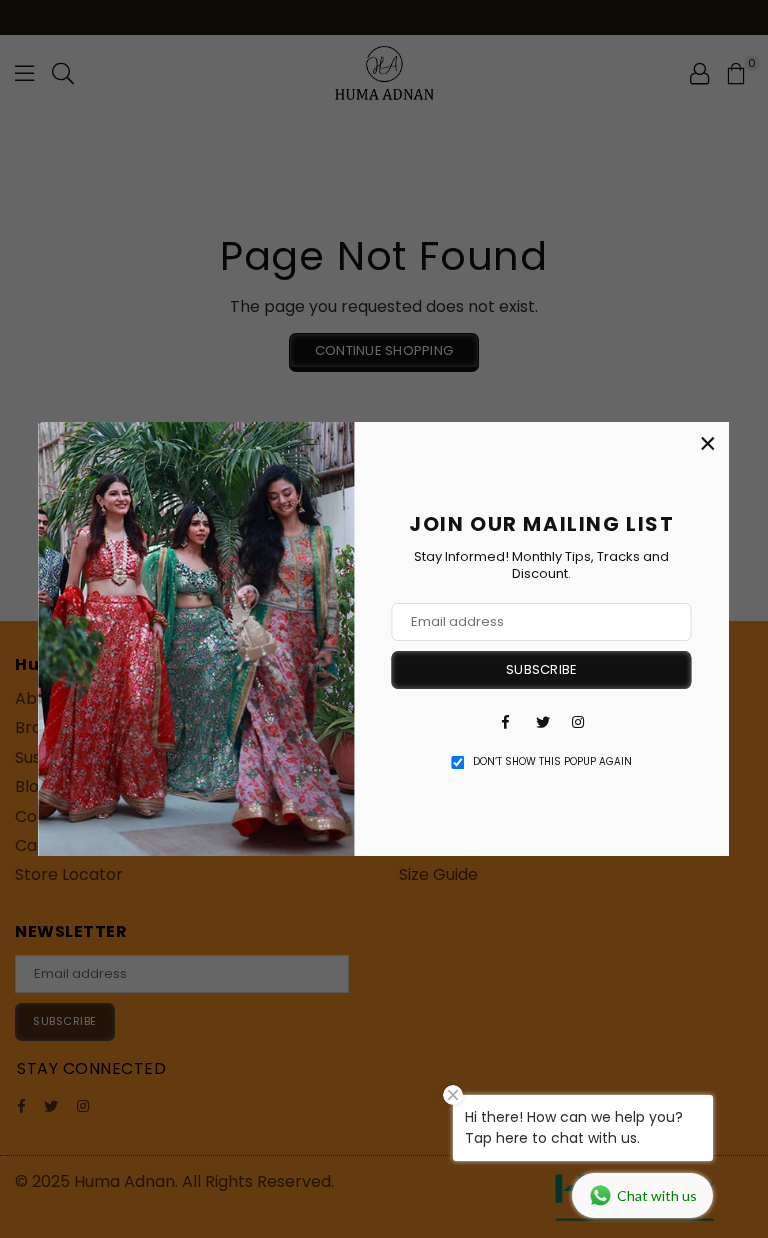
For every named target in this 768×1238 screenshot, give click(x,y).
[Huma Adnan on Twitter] (542, 722)
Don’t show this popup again (552, 762)
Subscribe (541, 669)
